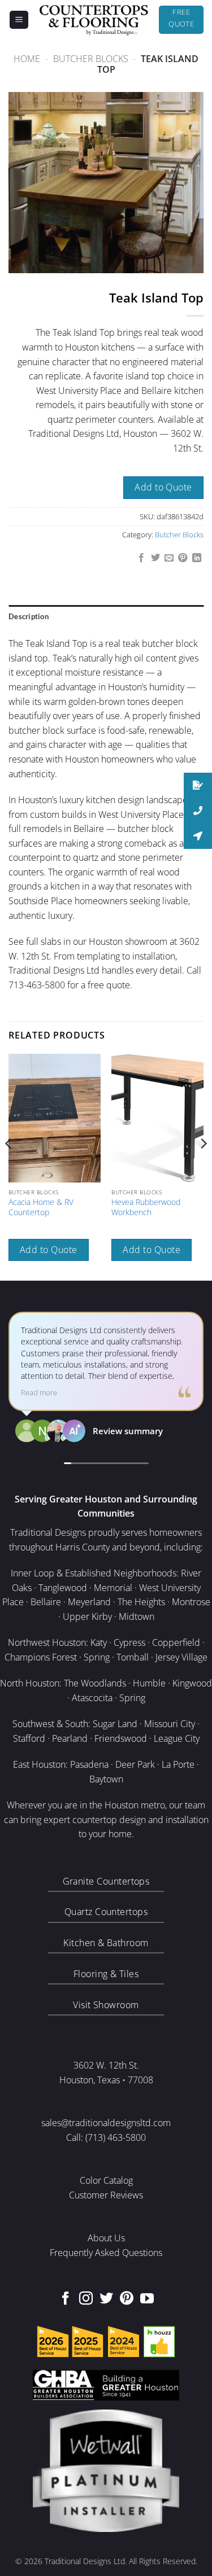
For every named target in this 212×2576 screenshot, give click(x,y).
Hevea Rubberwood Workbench (146, 1207)
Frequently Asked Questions (106, 2253)
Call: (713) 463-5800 (106, 2137)
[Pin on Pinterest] (183, 558)
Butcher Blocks (91, 59)
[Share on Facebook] (141, 558)
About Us (106, 2238)
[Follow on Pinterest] (127, 2299)
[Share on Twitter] (155, 558)
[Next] (203, 1166)
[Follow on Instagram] (86, 2299)
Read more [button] (39, 1393)
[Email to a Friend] (169, 558)
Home (27, 59)
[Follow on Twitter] (106, 2299)
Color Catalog (106, 2180)
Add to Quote (163, 487)
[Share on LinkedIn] (197, 558)
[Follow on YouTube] (147, 2299)
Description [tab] (29, 616)
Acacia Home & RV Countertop (41, 1207)
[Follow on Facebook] (66, 2299)
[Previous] (9, 1166)
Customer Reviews (106, 2195)
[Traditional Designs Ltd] (94, 20)
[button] (19, 20)
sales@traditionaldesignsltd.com (106, 2123)
